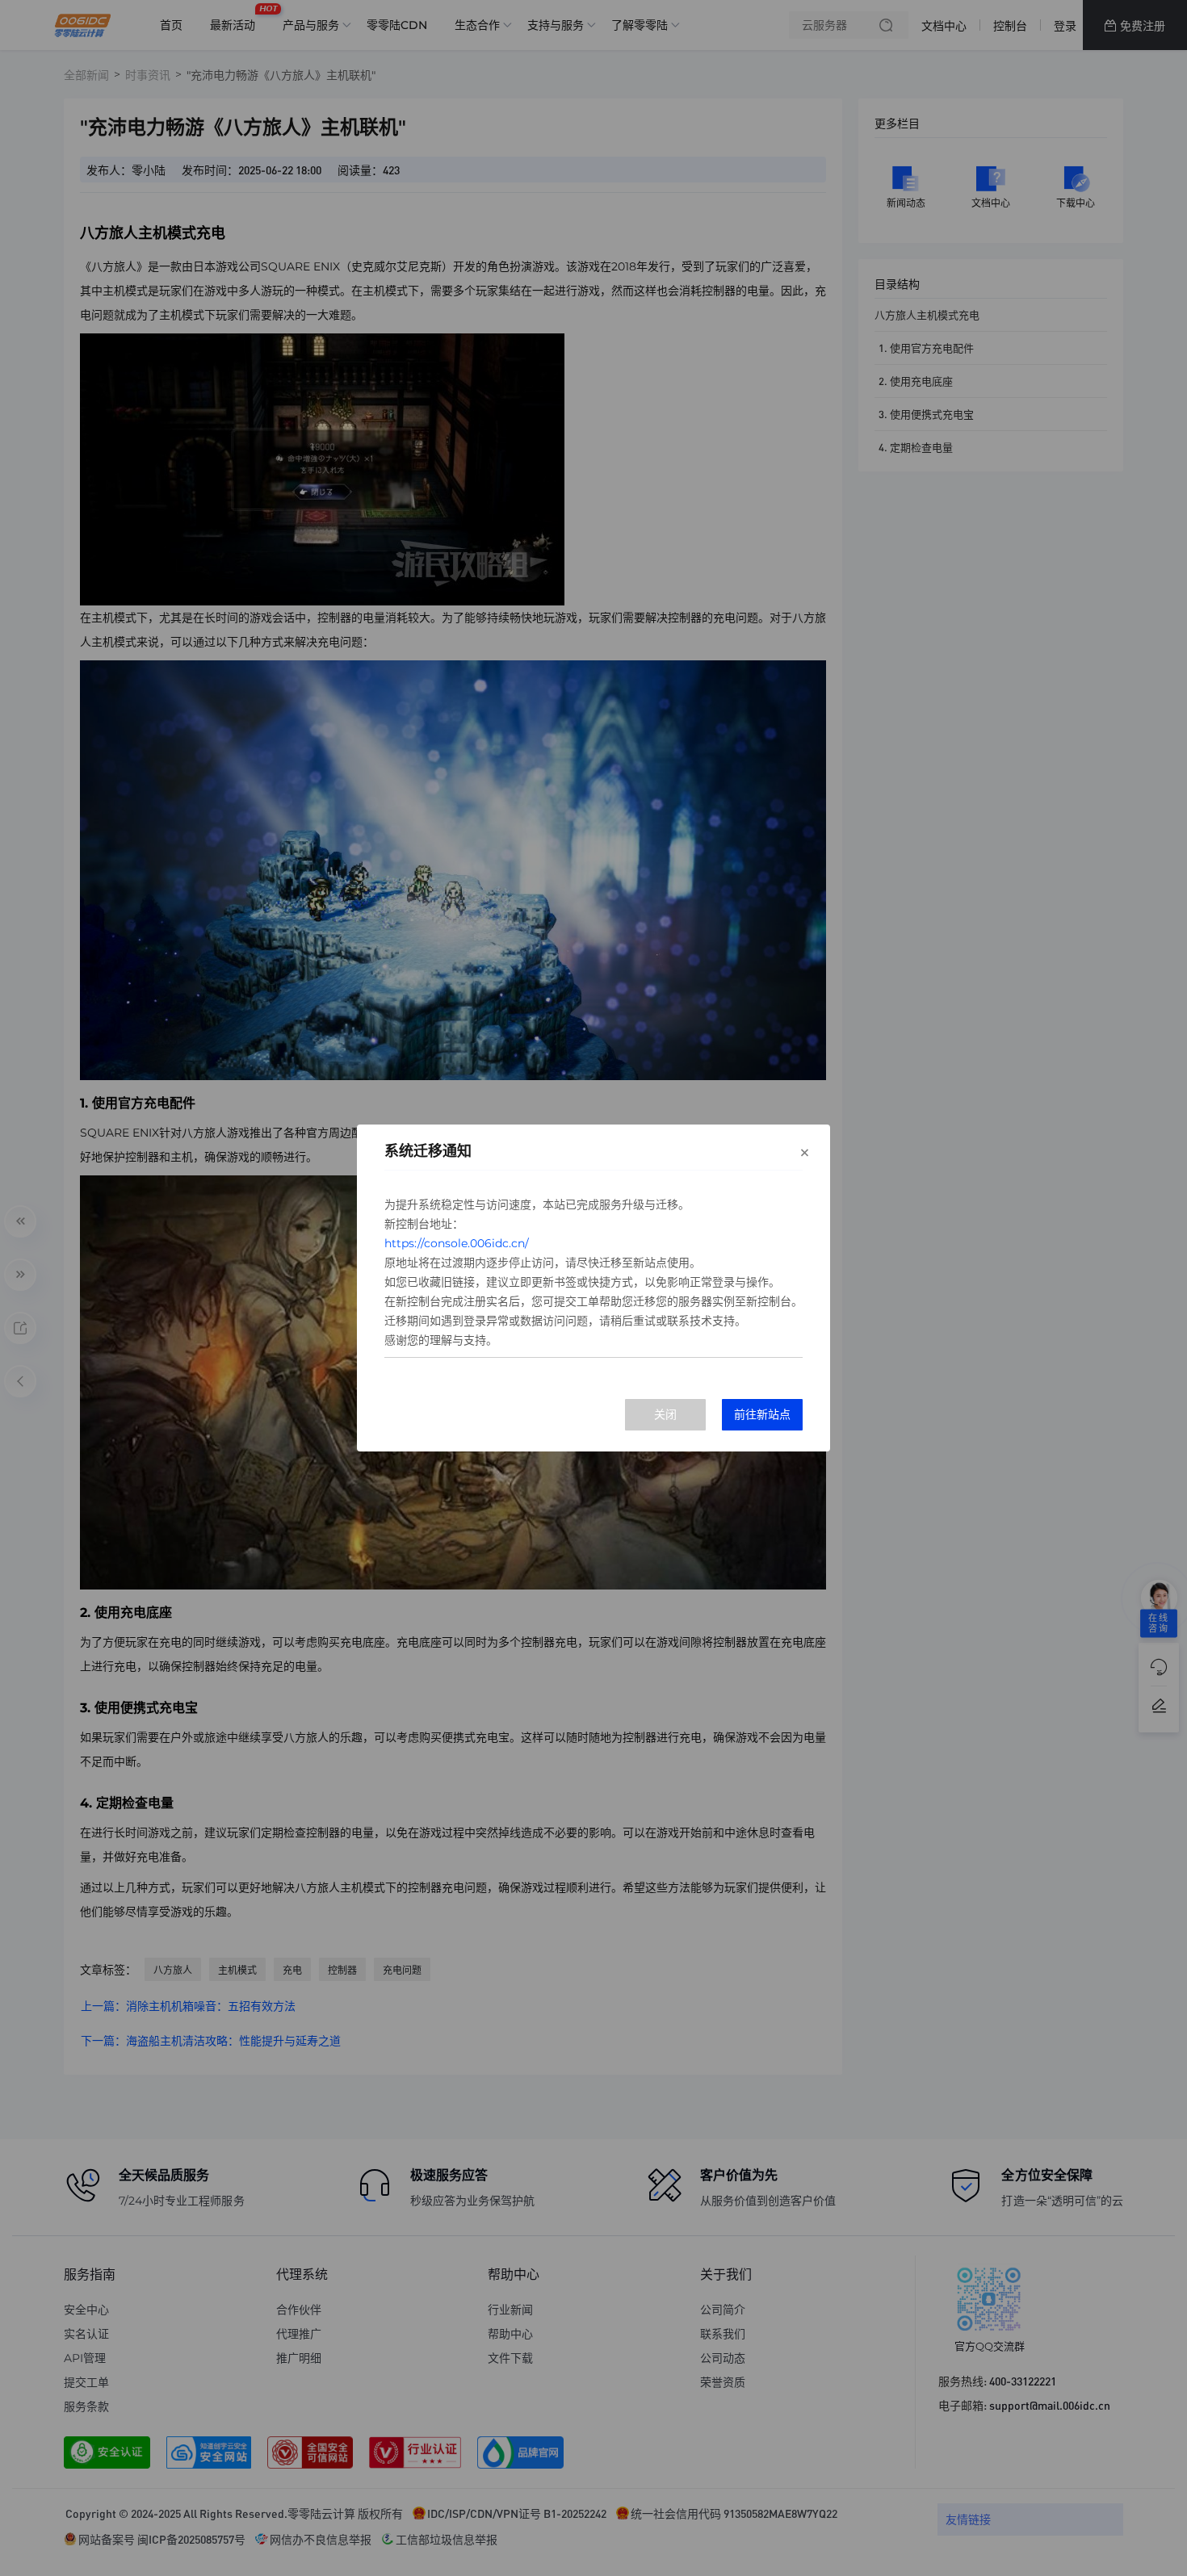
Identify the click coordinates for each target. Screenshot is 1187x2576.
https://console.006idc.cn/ (457, 1243)
